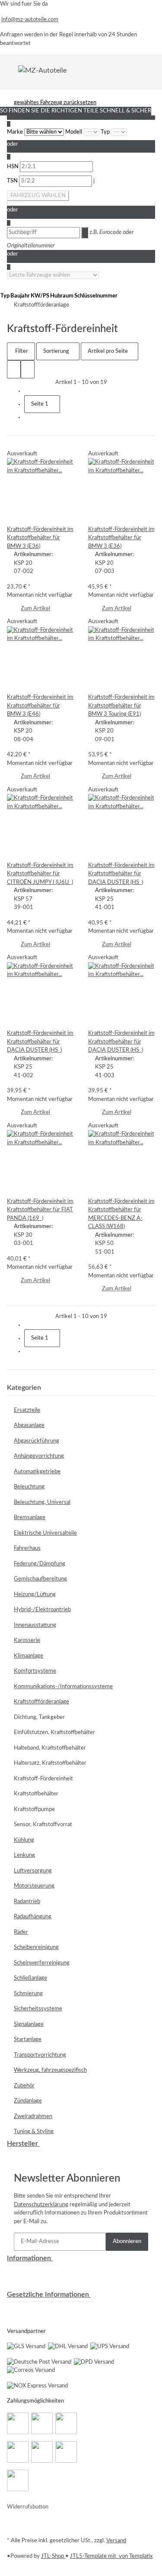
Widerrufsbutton (28, 2507)
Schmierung (28, 1994)
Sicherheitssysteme (38, 2009)
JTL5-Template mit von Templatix (111, 2556)
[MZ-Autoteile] (42, 70)
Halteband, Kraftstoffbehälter (50, 1748)
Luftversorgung (33, 1871)
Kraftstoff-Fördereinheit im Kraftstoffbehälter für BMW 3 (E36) (40, 538)
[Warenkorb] (150, 70)
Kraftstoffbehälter (36, 1794)
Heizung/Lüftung (35, 1595)
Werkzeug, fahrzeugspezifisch (50, 2070)
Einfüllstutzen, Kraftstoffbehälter (54, 1733)
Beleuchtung (29, 1487)
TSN (13, 181)
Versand (116, 2541)
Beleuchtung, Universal (42, 1502)
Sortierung (56, 351)
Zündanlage (28, 2101)
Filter (21, 351)
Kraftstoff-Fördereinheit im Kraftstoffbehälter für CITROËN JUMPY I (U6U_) (40, 874)
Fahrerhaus (27, 1548)
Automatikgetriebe (37, 1472)
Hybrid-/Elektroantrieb (42, 1610)
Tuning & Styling (34, 2132)
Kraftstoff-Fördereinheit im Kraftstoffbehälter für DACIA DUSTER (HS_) (121, 874)
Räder (21, 1932)
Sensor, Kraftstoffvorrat (43, 1825)
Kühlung (24, 1840)
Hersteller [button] (23, 2144)
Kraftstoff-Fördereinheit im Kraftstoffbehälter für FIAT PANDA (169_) (40, 1210)
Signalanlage (29, 2024)
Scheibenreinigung (36, 1947)
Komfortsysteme (35, 1671)
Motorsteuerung (34, 1886)
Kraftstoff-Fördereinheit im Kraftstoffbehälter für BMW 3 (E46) (40, 706)
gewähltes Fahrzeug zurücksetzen (55, 103)
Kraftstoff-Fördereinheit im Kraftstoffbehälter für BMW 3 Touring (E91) (121, 706)
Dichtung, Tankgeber (39, 1717)
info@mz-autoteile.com (30, 20)
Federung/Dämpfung (40, 1564)
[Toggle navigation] (13, 70)
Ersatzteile (27, 1410)
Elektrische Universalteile (45, 1533)
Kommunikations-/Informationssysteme (63, 1687)
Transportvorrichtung (40, 2055)
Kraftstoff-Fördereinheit (43, 1779)
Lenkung (24, 1855)
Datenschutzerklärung (41, 2205)
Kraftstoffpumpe (34, 1810)
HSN (13, 167)
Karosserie (27, 1640)
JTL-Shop (53, 2556)
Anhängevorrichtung (39, 1456)
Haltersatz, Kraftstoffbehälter (50, 1763)
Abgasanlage (29, 1426)
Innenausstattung (35, 1625)
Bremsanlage (30, 1518)
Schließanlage (30, 1978)
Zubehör (24, 2086)
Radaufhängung (33, 1917)
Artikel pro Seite (108, 351)
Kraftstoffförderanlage (41, 1702)
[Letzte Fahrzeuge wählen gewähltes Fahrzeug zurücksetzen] (53, 275)
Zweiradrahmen (33, 2117)
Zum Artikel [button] (35, 609)
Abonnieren (127, 2242)
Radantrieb (27, 1902)
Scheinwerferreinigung (42, 1963)
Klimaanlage (29, 1656)
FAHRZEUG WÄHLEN (38, 196)
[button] (14, 369)
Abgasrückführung (37, 1441)
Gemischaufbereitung (40, 1579)
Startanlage (28, 2040)
